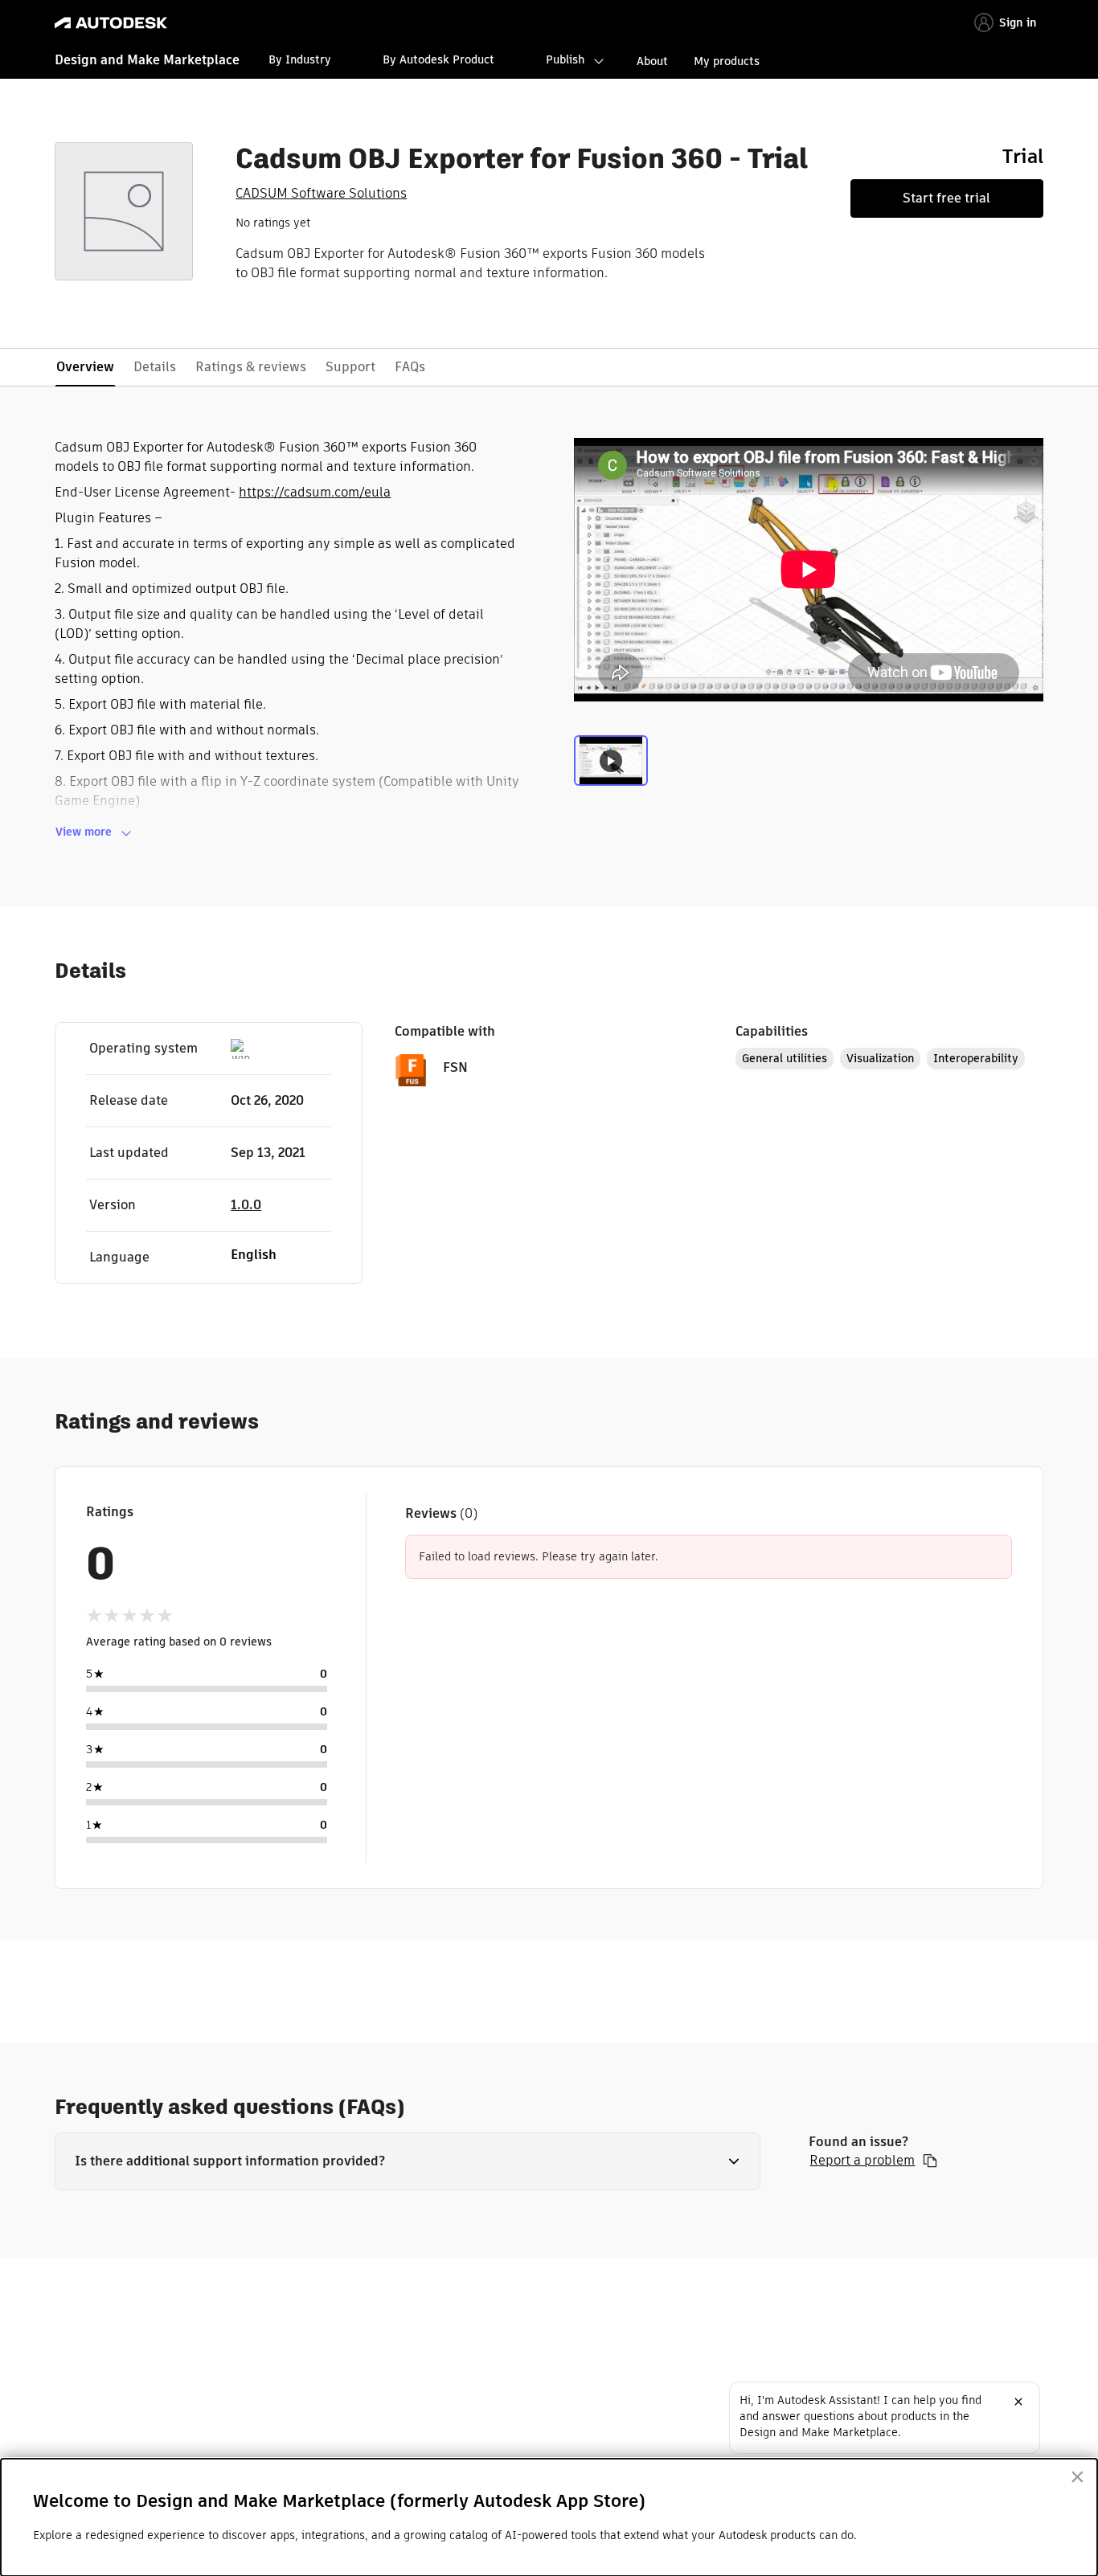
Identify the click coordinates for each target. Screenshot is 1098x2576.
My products (727, 61)
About (652, 61)
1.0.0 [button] (246, 1205)
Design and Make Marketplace (147, 60)
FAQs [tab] (410, 367)
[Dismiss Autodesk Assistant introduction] (1018, 2402)
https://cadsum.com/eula (315, 492)
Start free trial (946, 198)
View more (84, 832)
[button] (408, 2161)
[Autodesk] (111, 23)
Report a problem (862, 2161)
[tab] (611, 769)
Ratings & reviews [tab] (251, 367)
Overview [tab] (85, 367)
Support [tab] (350, 367)
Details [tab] (155, 367)
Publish (565, 59)
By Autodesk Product (438, 59)
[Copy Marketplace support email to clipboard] (930, 2161)
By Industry (300, 59)
